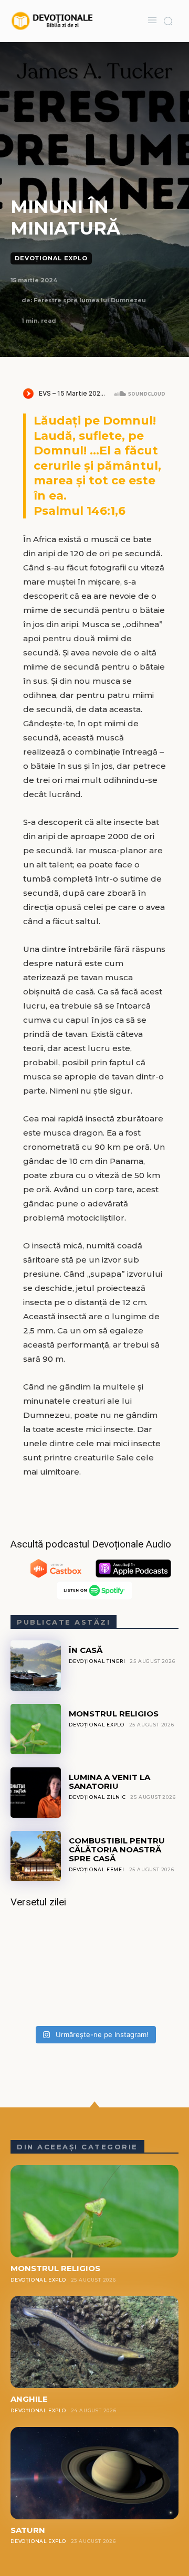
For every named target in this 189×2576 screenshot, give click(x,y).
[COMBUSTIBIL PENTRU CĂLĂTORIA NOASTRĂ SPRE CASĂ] (36, 1856)
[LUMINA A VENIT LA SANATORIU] (36, 1793)
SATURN (28, 2530)
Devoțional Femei (97, 1869)
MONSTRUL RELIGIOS (114, 1714)
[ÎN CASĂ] (36, 1666)
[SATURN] (94, 2473)
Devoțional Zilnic (97, 1797)
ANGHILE (29, 2399)
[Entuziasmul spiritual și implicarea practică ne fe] (94, 1970)
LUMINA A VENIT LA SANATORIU (109, 1782)
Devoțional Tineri (97, 1661)
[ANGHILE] (94, 2342)
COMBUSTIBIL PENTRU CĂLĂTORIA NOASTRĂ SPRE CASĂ (117, 1850)
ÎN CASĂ (86, 1650)
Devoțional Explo (51, 258)
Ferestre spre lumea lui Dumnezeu (90, 300)
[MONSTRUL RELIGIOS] (36, 1729)
